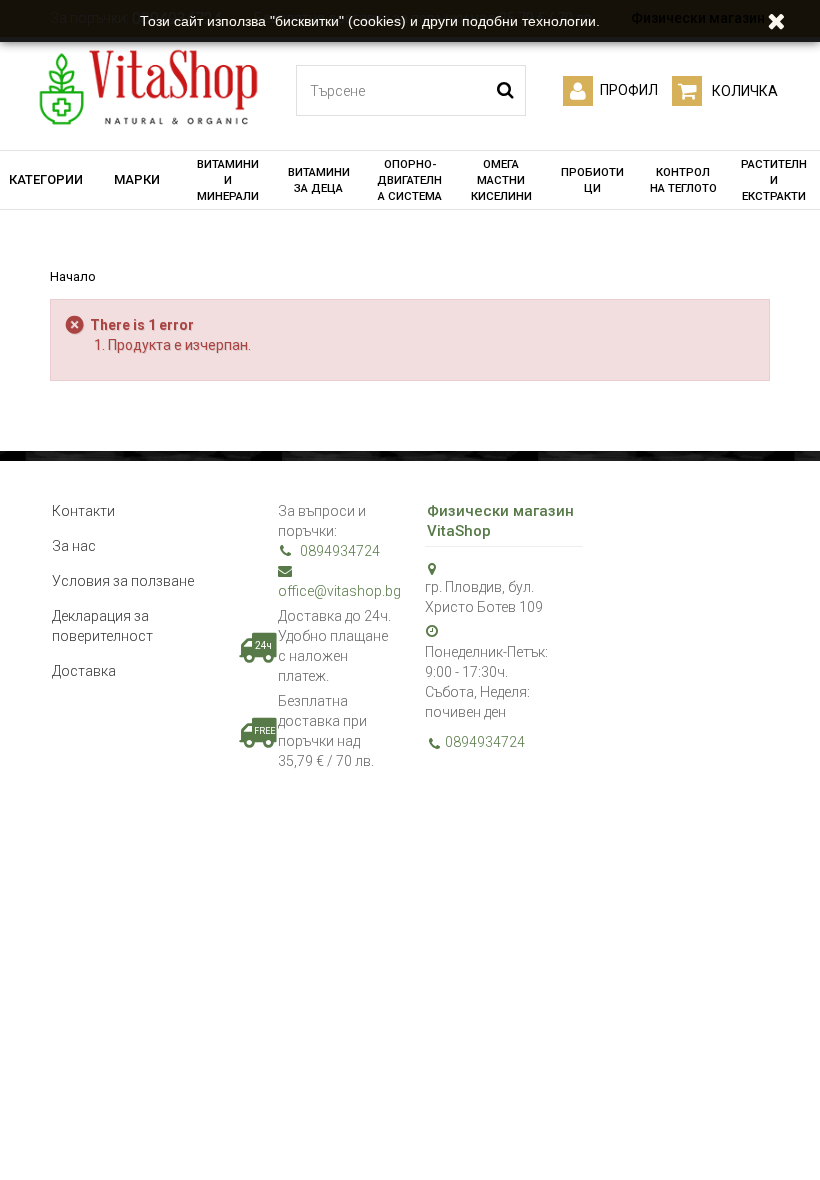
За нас (74, 546)
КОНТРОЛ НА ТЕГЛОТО (683, 180)
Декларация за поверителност (102, 626)
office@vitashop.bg (336, 591)
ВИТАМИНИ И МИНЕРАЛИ (228, 180)
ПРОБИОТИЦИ (592, 180)
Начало (73, 276)
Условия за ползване (123, 581)
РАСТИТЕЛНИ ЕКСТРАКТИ (774, 180)
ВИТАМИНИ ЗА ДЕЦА (319, 180)
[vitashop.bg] (147, 88)
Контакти (83, 511)
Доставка (84, 671)
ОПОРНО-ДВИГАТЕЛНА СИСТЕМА (409, 180)
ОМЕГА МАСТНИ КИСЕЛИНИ (501, 180)
